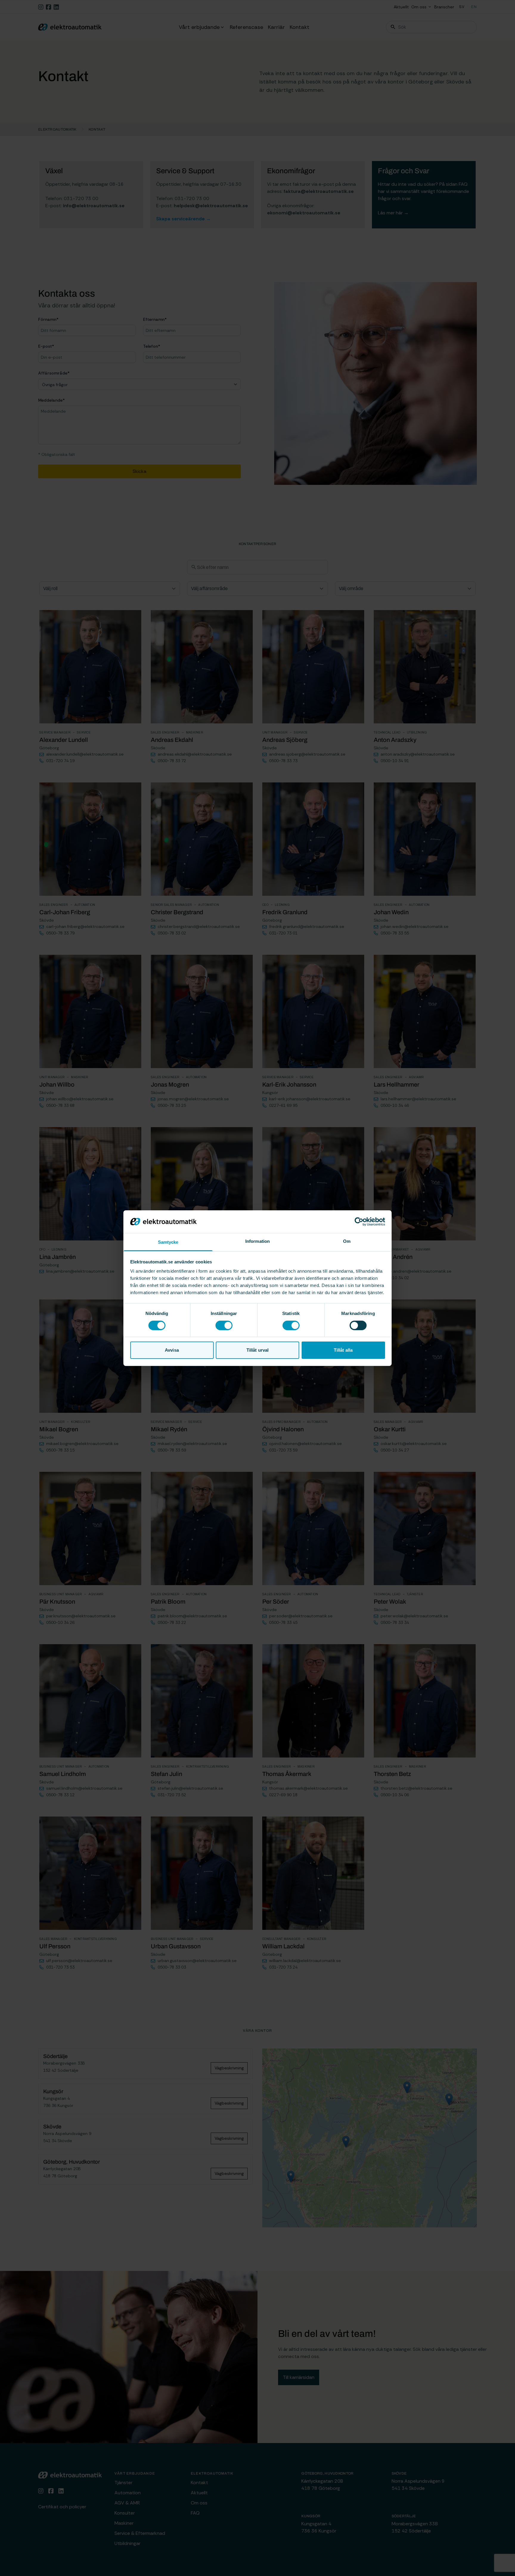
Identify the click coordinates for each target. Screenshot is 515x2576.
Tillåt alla (343, 1350)
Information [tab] (257, 1241)
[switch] (224, 1325)
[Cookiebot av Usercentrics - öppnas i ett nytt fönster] (359, 1222)
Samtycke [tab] (168, 1242)
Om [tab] (347, 1241)
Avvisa (172, 1350)
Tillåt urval (257, 1350)
